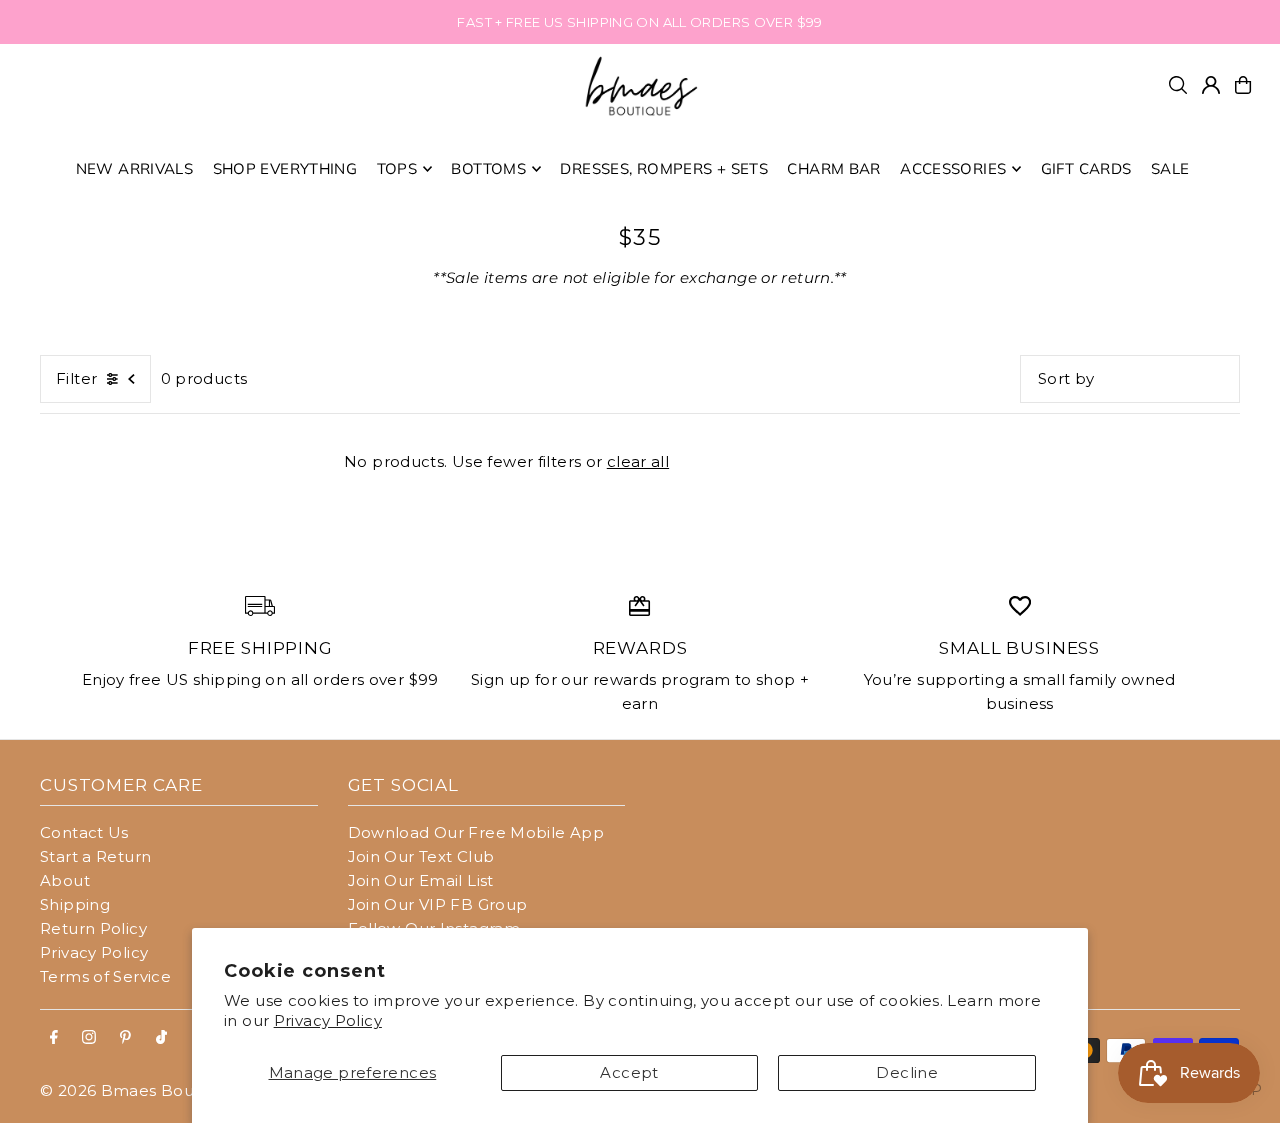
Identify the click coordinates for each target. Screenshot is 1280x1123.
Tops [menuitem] (397, 168)
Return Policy (93, 928)
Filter (76, 378)
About (65, 880)
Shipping (75, 904)
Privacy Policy (328, 1020)
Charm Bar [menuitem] (833, 168)
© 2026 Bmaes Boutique (137, 1090)
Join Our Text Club (421, 856)
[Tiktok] (161, 1038)
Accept (629, 1072)
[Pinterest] (125, 1038)
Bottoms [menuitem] (488, 168)
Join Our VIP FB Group (438, 904)
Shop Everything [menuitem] (285, 168)
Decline (907, 1072)
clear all (638, 461)
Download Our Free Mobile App (476, 832)
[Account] (1211, 85)
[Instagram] (89, 1038)
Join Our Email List (421, 880)
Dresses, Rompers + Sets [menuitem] (664, 168)
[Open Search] (1178, 85)
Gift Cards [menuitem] (1086, 168)
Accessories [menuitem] (953, 168)
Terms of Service (105, 976)
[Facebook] (54, 1038)
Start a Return (95, 856)
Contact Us (84, 832)
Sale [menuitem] (1170, 168)
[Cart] (1243, 85)
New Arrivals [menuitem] (135, 168)
